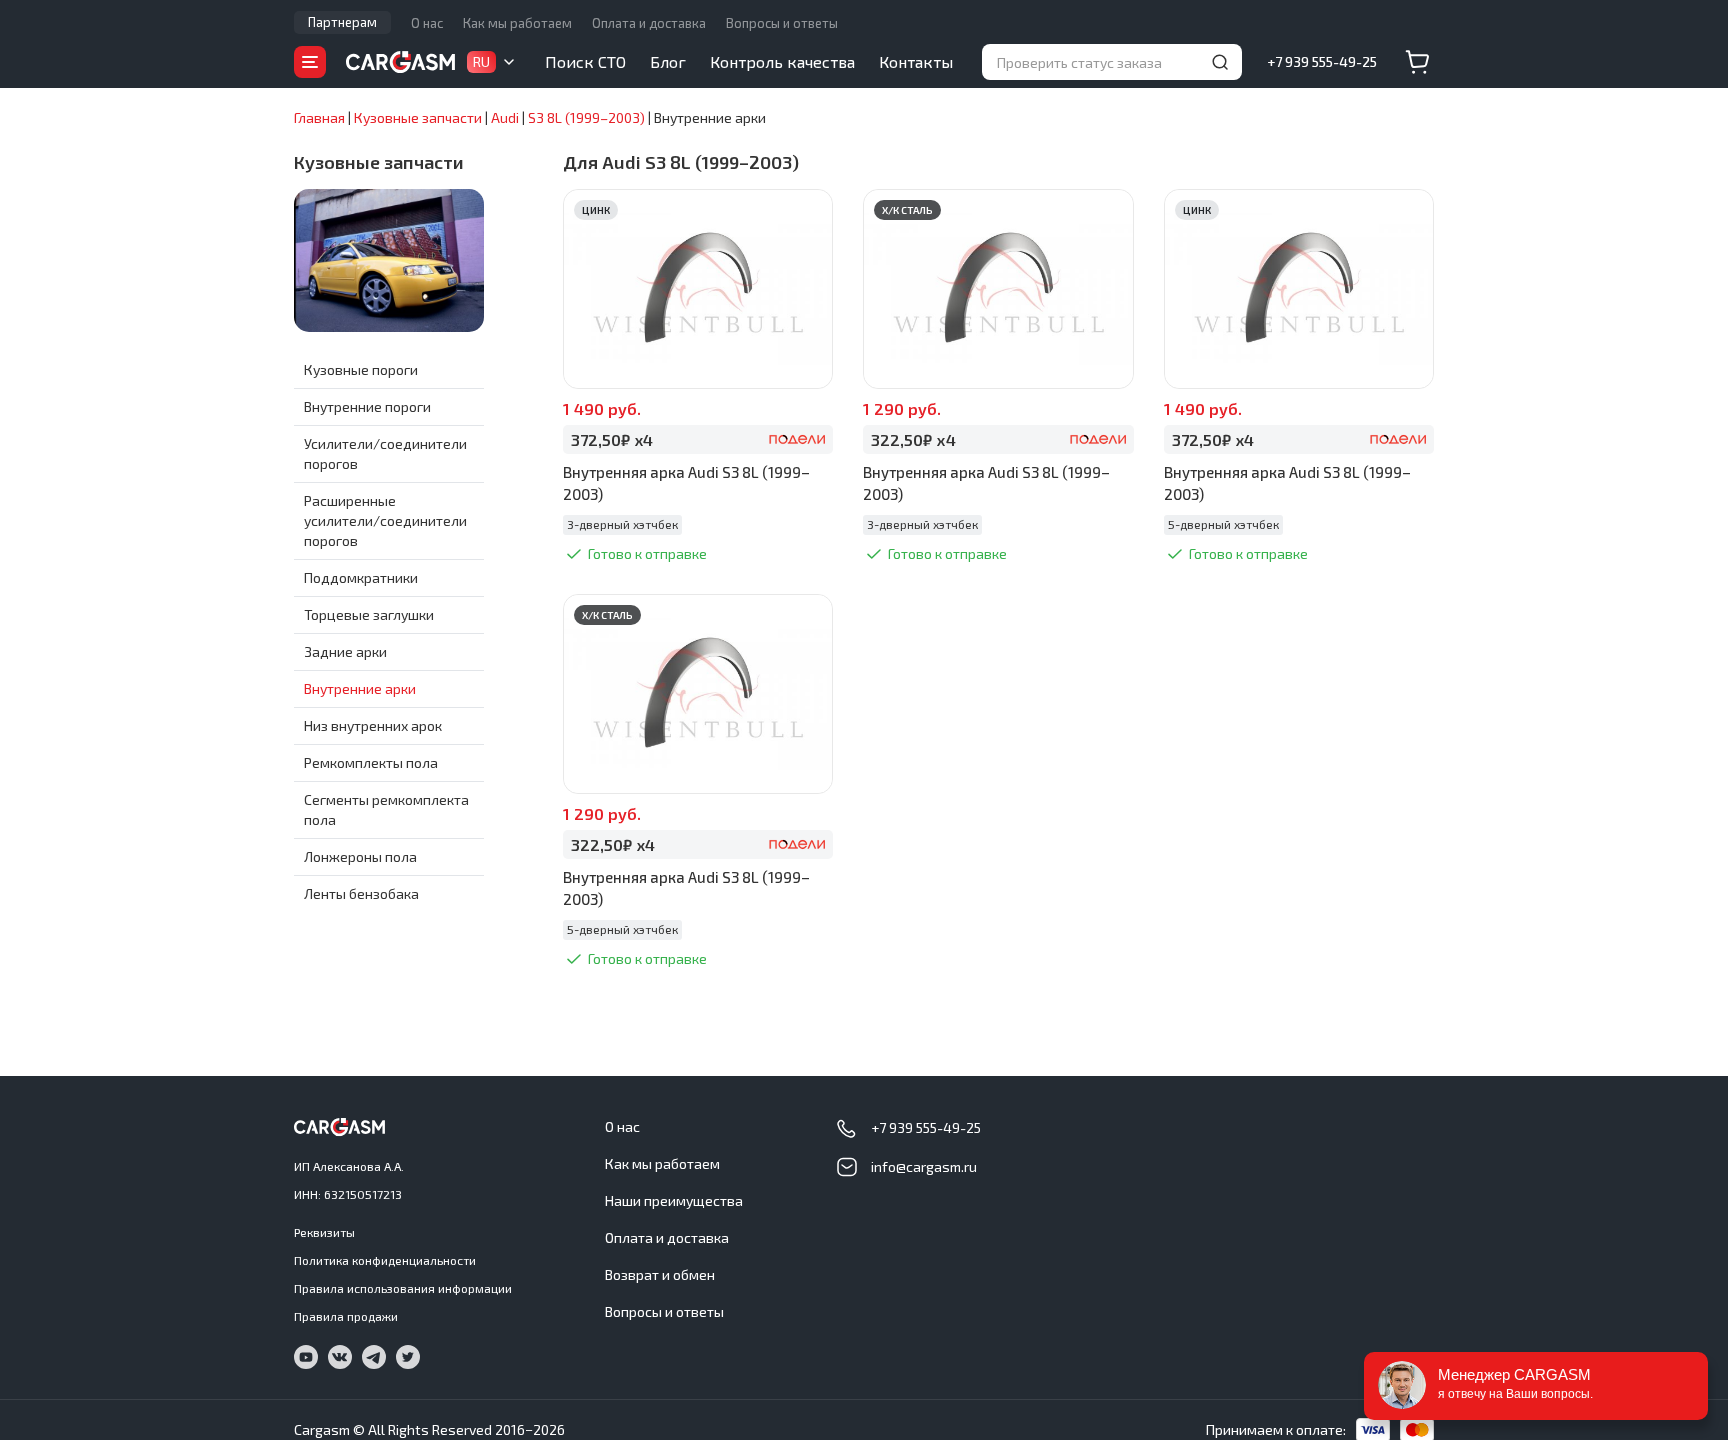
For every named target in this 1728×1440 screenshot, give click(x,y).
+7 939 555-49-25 (1322, 61)
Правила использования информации (403, 1288)
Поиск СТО (585, 61)
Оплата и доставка (649, 23)
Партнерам (342, 22)
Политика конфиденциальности (385, 1260)
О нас (427, 23)
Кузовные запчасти (379, 162)
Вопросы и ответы (782, 23)
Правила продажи (346, 1316)
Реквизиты (324, 1232)
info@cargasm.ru (924, 1166)
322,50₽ (913, 439)
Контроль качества (782, 61)
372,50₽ (612, 439)
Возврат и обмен (660, 1274)
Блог (668, 61)
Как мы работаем (517, 23)
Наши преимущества (674, 1200)
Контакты (916, 61)
